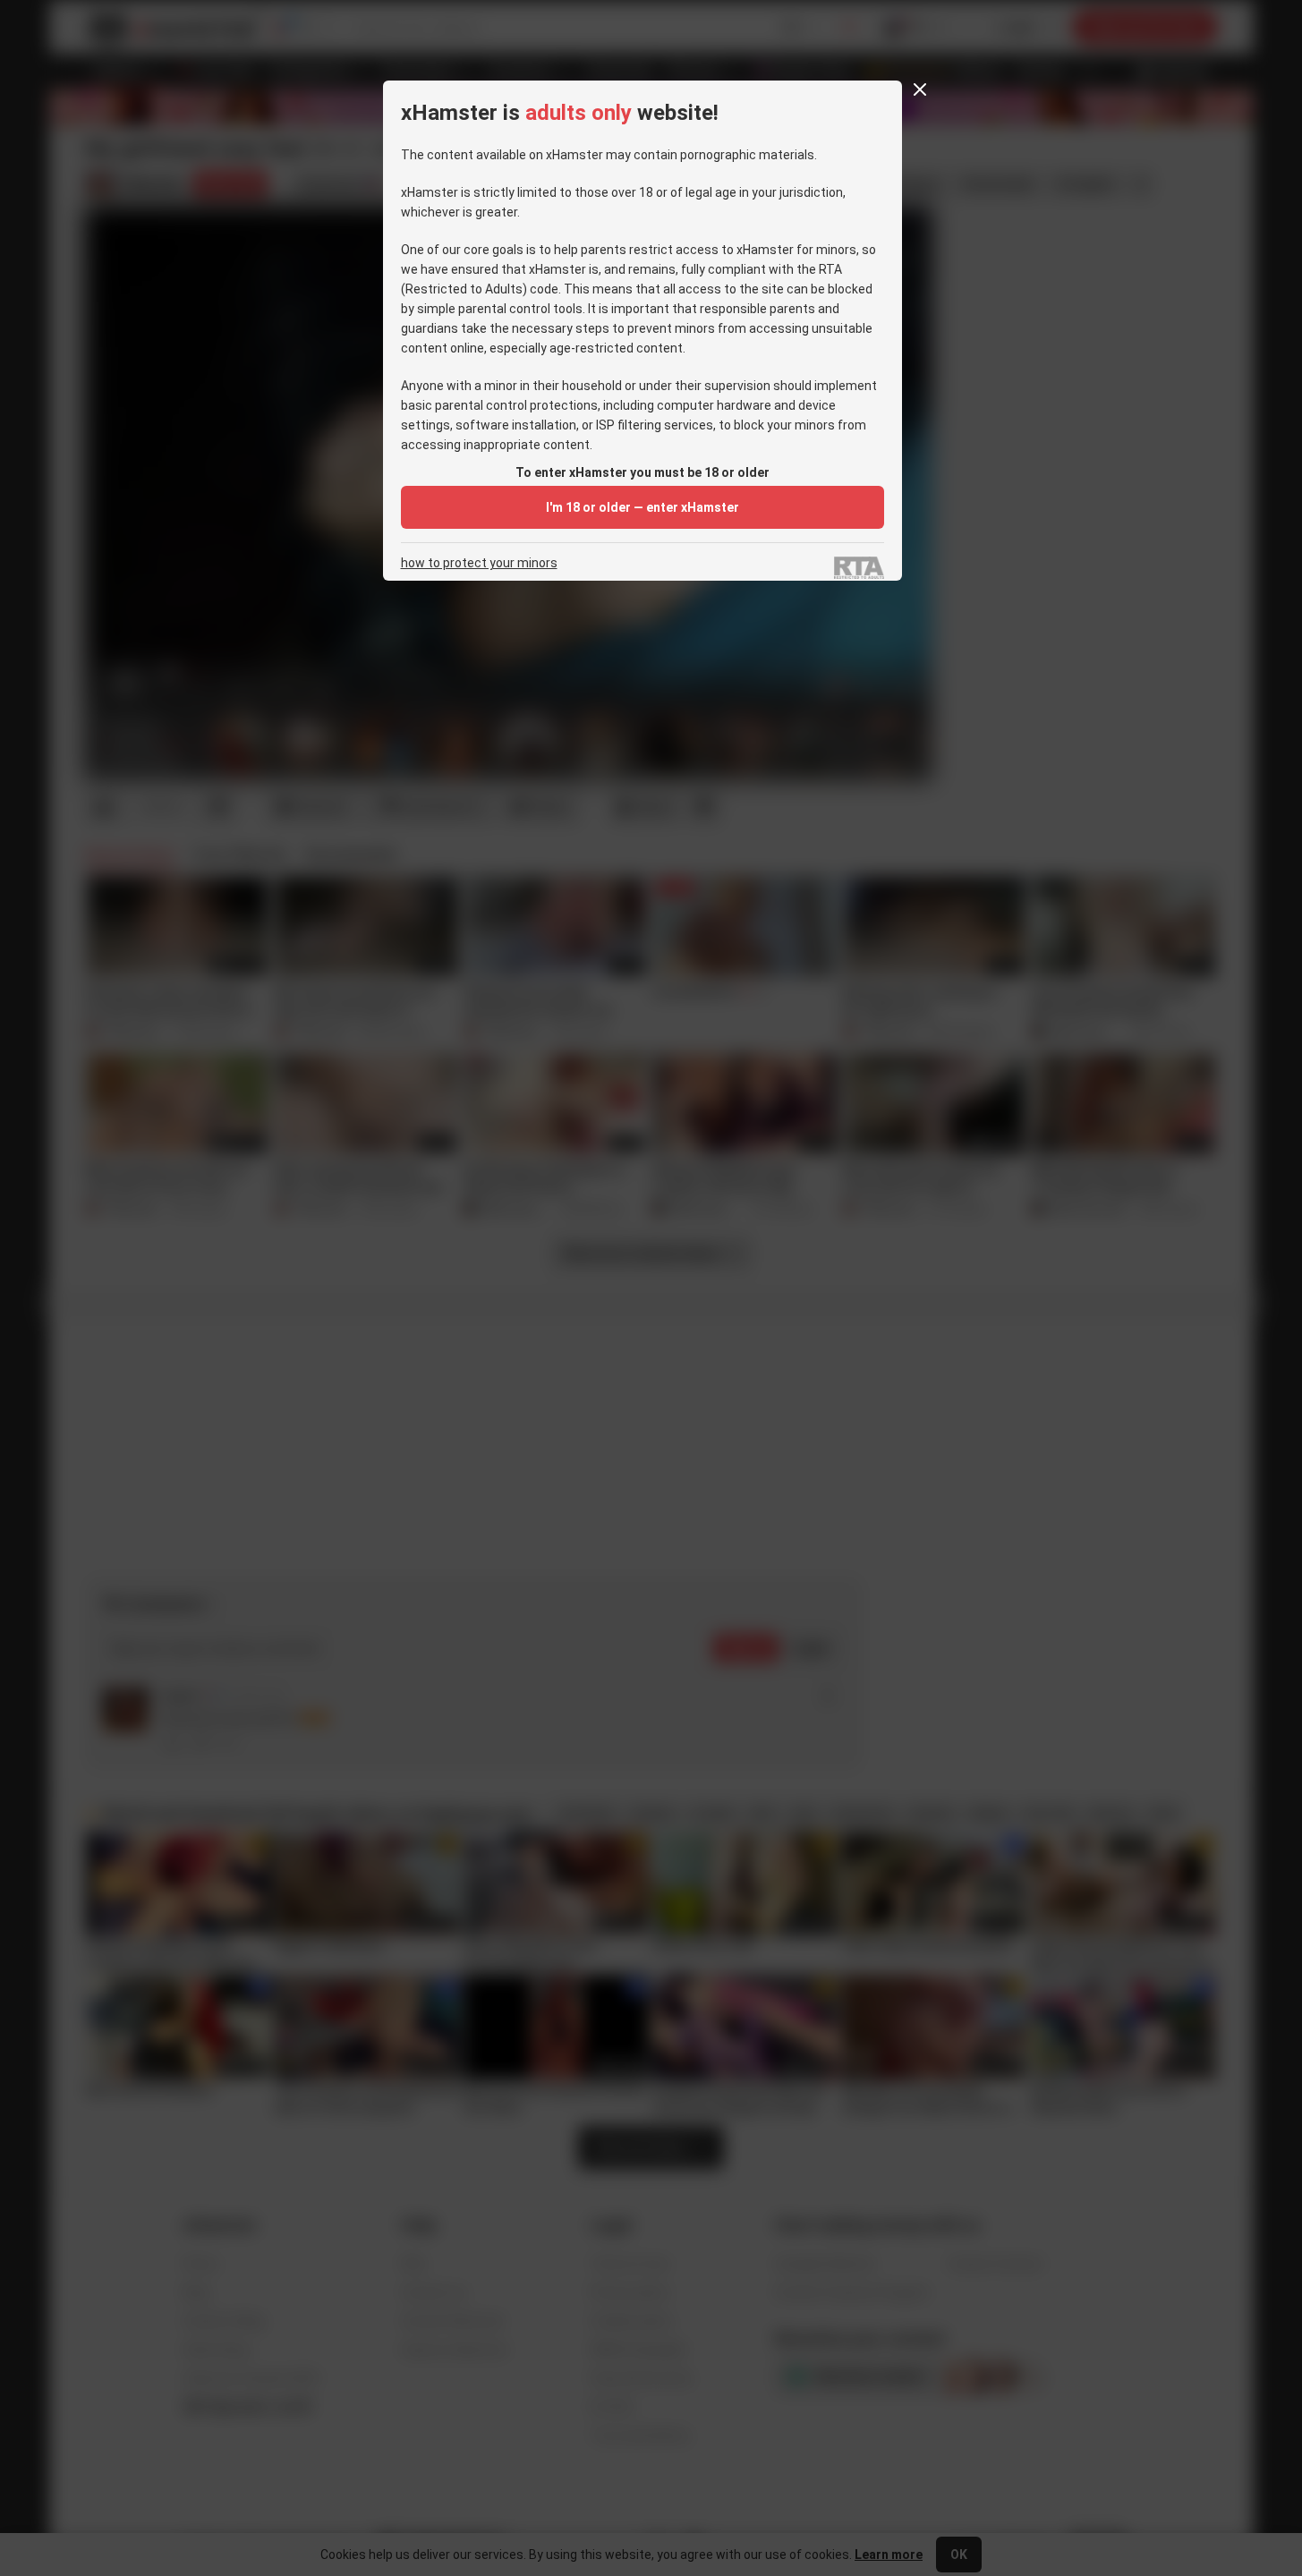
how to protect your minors (479, 563)
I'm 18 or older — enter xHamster (642, 507)
